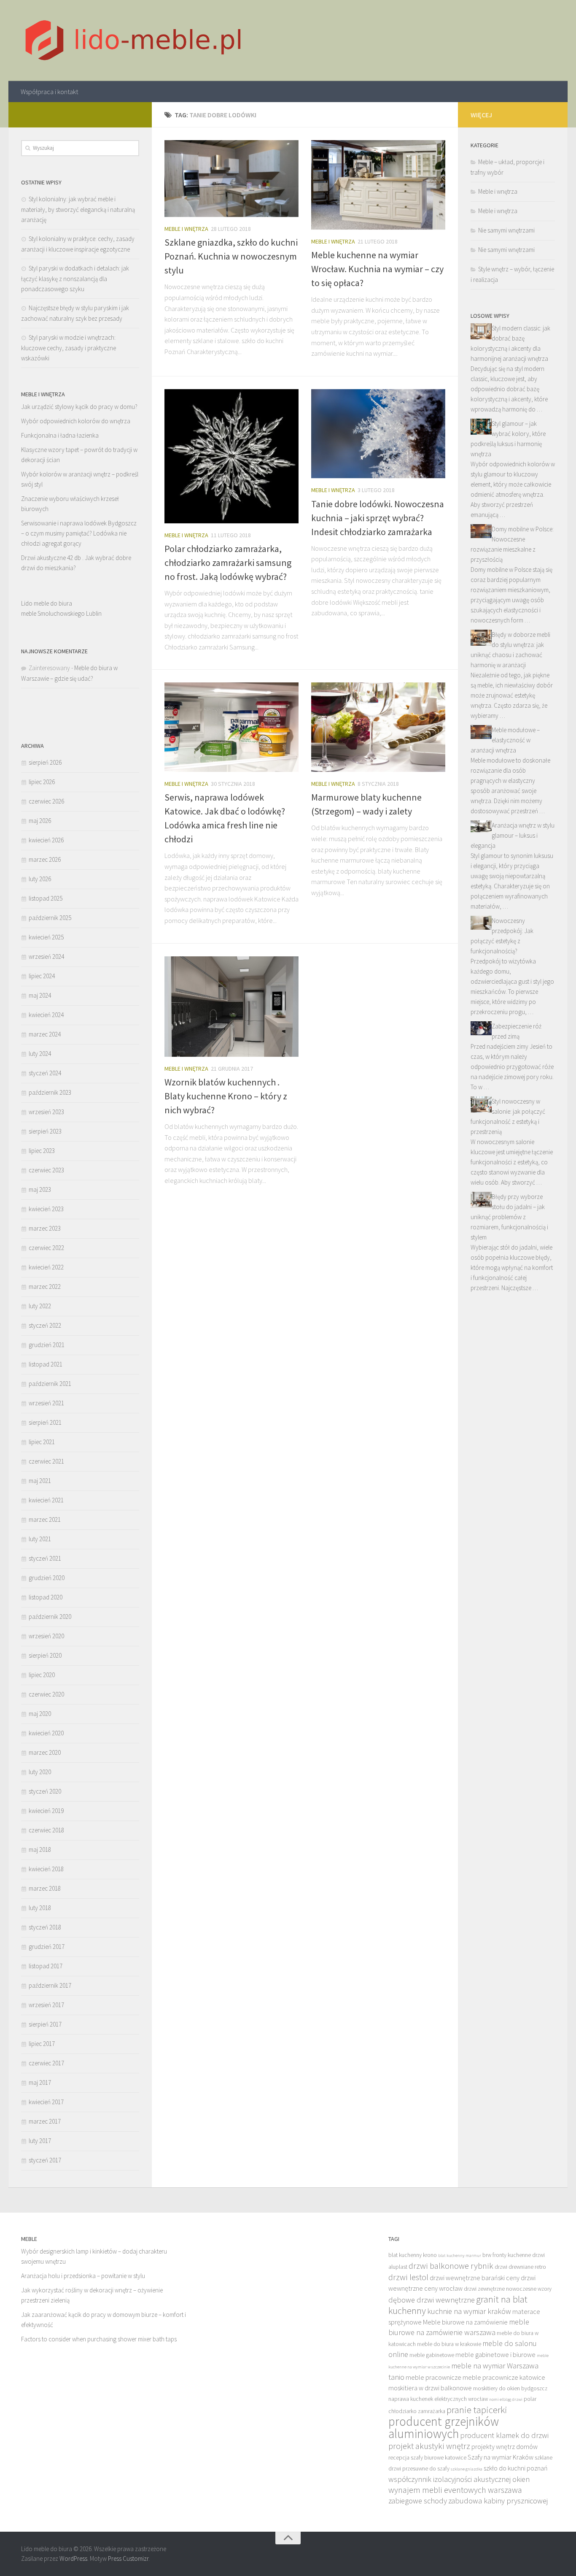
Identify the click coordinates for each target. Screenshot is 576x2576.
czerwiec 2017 (46, 2063)
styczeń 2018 (45, 1927)
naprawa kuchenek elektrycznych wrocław (438, 2399)
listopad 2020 (46, 1597)
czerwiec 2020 (46, 1694)
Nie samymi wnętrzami (506, 230)
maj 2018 (40, 1849)
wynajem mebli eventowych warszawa (455, 2490)
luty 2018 (40, 1908)
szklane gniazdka (467, 2469)
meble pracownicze (433, 2377)
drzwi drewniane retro (520, 2267)
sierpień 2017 (45, 2024)
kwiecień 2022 (46, 1267)
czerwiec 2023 (46, 1170)
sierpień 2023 (45, 1131)
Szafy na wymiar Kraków (501, 2457)
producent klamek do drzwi (504, 2435)
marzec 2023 (45, 1228)
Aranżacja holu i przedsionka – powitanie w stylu (83, 2276)
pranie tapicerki (477, 2410)
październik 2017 (50, 1985)
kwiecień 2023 (46, 1209)
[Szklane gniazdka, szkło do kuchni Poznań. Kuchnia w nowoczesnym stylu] (231, 179)
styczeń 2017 (45, 2160)
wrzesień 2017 (46, 2005)
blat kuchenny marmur (460, 2255)
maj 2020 (40, 1714)
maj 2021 (40, 1481)
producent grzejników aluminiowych (444, 2427)
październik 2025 (50, 918)
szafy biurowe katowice (439, 2458)
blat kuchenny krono (413, 2255)
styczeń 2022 (45, 1325)
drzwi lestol (408, 2277)
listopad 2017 (46, 1966)
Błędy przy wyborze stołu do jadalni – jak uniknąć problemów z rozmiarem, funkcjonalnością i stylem (509, 1217)
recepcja (399, 2458)
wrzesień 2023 (46, 1112)
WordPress (73, 2558)
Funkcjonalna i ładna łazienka (60, 435)
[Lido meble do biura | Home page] (134, 41)
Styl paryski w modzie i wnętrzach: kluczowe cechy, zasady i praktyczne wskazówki (69, 348)
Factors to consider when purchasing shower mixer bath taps (99, 2339)
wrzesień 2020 (46, 1636)
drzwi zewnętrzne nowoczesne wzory (508, 2289)
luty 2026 (40, 879)
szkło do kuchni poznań (516, 2468)
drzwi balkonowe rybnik (451, 2266)
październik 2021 (50, 1384)
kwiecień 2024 (46, 1015)
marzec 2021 (45, 1519)
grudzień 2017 (47, 1947)
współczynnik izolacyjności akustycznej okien (459, 2479)
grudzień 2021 (47, 1345)
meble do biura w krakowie (449, 2344)
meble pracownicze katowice (504, 2377)
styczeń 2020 (45, 1791)
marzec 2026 (45, 859)
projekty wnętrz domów (505, 2446)
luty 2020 (40, 1772)
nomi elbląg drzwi (506, 2399)
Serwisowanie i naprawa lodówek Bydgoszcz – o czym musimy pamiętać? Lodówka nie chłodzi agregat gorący (79, 533)
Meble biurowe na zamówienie (465, 2322)
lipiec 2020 (42, 1675)
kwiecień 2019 (46, 1811)
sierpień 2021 (45, 1422)
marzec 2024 (45, 1034)
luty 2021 (40, 1539)
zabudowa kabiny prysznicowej (498, 2501)
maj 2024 (40, 995)
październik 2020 (50, 1617)
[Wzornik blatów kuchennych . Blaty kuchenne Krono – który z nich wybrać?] (231, 1007)
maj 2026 (40, 821)
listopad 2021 (46, 1364)
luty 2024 (40, 1054)
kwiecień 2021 (46, 1500)
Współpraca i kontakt (49, 92)
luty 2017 (40, 2141)
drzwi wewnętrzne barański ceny (475, 2278)
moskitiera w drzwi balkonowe (430, 2388)
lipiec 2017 (42, 2044)
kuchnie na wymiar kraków (469, 2311)
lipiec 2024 (42, 976)
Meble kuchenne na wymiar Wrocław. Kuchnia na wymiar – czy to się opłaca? (377, 269)
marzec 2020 (45, 1752)
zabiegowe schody (418, 2501)
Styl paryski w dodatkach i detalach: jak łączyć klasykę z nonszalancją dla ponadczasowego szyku (75, 279)
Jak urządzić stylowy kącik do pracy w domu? (79, 407)
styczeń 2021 (45, 1558)
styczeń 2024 (45, 1073)
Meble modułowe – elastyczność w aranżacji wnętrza (505, 740)
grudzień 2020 (47, 1578)
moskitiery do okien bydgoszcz (510, 2388)
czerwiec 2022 (46, 1248)
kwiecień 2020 (46, 1733)
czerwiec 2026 (46, 801)
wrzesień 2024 (46, 957)
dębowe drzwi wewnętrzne (432, 2300)
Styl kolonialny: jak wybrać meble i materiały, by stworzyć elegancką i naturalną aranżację (78, 209)
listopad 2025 (46, 898)
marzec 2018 (45, 1888)
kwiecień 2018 (46, 1869)
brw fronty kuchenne (507, 2255)
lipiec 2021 (42, 1442)
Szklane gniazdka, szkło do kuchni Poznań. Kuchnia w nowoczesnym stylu (231, 256)
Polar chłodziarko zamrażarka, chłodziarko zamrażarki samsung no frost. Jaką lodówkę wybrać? (228, 563)
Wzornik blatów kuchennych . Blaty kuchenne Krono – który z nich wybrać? (226, 1096)
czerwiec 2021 (46, 1461)
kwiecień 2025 (46, 937)
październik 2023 (50, 1092)
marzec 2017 (45, 2121)
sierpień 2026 (45, 762)
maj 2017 (40, 2082)
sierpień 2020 (45, 1655)
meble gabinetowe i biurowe (495, 2354)
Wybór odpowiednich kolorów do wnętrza (76, 421)
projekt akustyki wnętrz (429, 2446)
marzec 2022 (45, 1287)
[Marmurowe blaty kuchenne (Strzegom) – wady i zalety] (378, 727)
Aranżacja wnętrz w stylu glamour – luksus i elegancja (513, 835)
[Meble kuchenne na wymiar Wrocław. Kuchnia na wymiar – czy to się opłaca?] (378, 185)
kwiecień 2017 (46, 2102)
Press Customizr (128, 2558)
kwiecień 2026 (46, 840)
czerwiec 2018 (46, 1830)
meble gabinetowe (432, 2355)
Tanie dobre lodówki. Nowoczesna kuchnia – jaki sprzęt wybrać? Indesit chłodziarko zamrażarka (378, 518)
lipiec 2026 (42, 782)
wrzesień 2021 (46, 1403)
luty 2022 (40, 1306)
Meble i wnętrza (186, 229)
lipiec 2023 (42, 1151)
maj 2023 (40, 1189)
